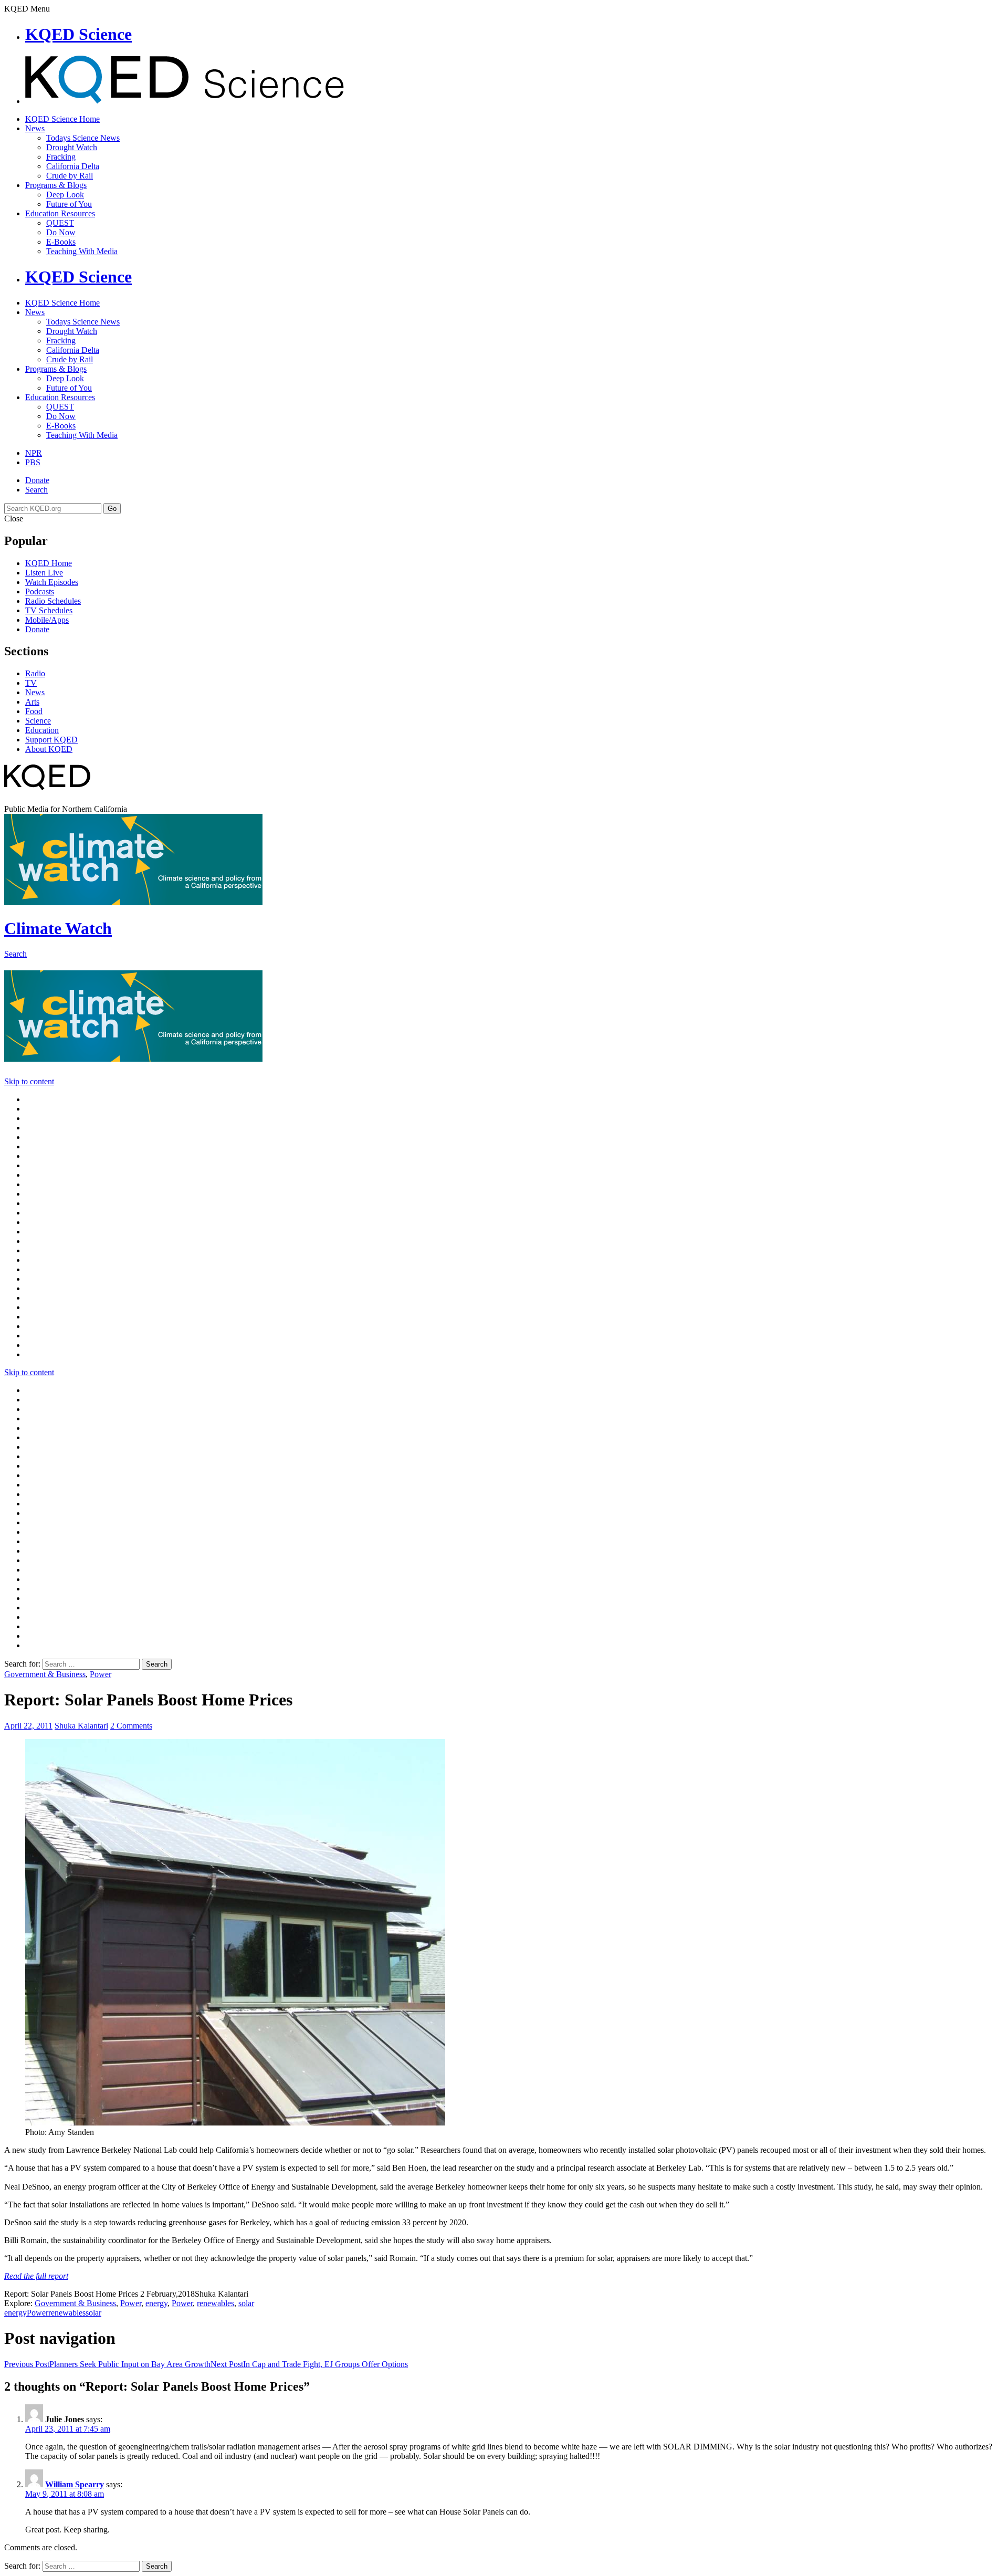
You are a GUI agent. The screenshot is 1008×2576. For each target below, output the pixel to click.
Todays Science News (83, 138)
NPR (34, 453)
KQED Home (49, 563)
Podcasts (40, 591)
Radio (35, 673)
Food (34, 711)
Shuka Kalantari (81, 1726)
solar (246, 2303)
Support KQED (51, 740)
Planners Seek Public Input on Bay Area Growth (107, 2364)
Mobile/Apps (47, 620)
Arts (32, 702)
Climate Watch (58, 928)
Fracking (61, 157)
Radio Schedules (53, 601)
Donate (37, 480)
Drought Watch (72, 147)
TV (31, 683)
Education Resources (60, 213)
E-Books (61, 242)
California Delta (73, 166)
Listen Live (44, 573)
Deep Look (65, 195)
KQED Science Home (62, 119)
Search (36, 490)
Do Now (61, 232)
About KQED (49, 749)
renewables (216, 2303)
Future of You (69, 204)
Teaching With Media (82, 251)
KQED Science (78, 34)
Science (38, 721)
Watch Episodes (52, 582)
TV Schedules (49, 610)
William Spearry (75, 2484)
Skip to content (29, 1081)
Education (42, 730)
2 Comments (131, 1726)
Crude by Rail (70, 176)
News (35, 128)
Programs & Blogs (56, 185)
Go (112, 509)
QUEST (60, 223)
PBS (33, 462)
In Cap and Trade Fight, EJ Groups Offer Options (309, 2364)
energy (156, 2303)
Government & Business (45, 1674)
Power (101, 1674)
